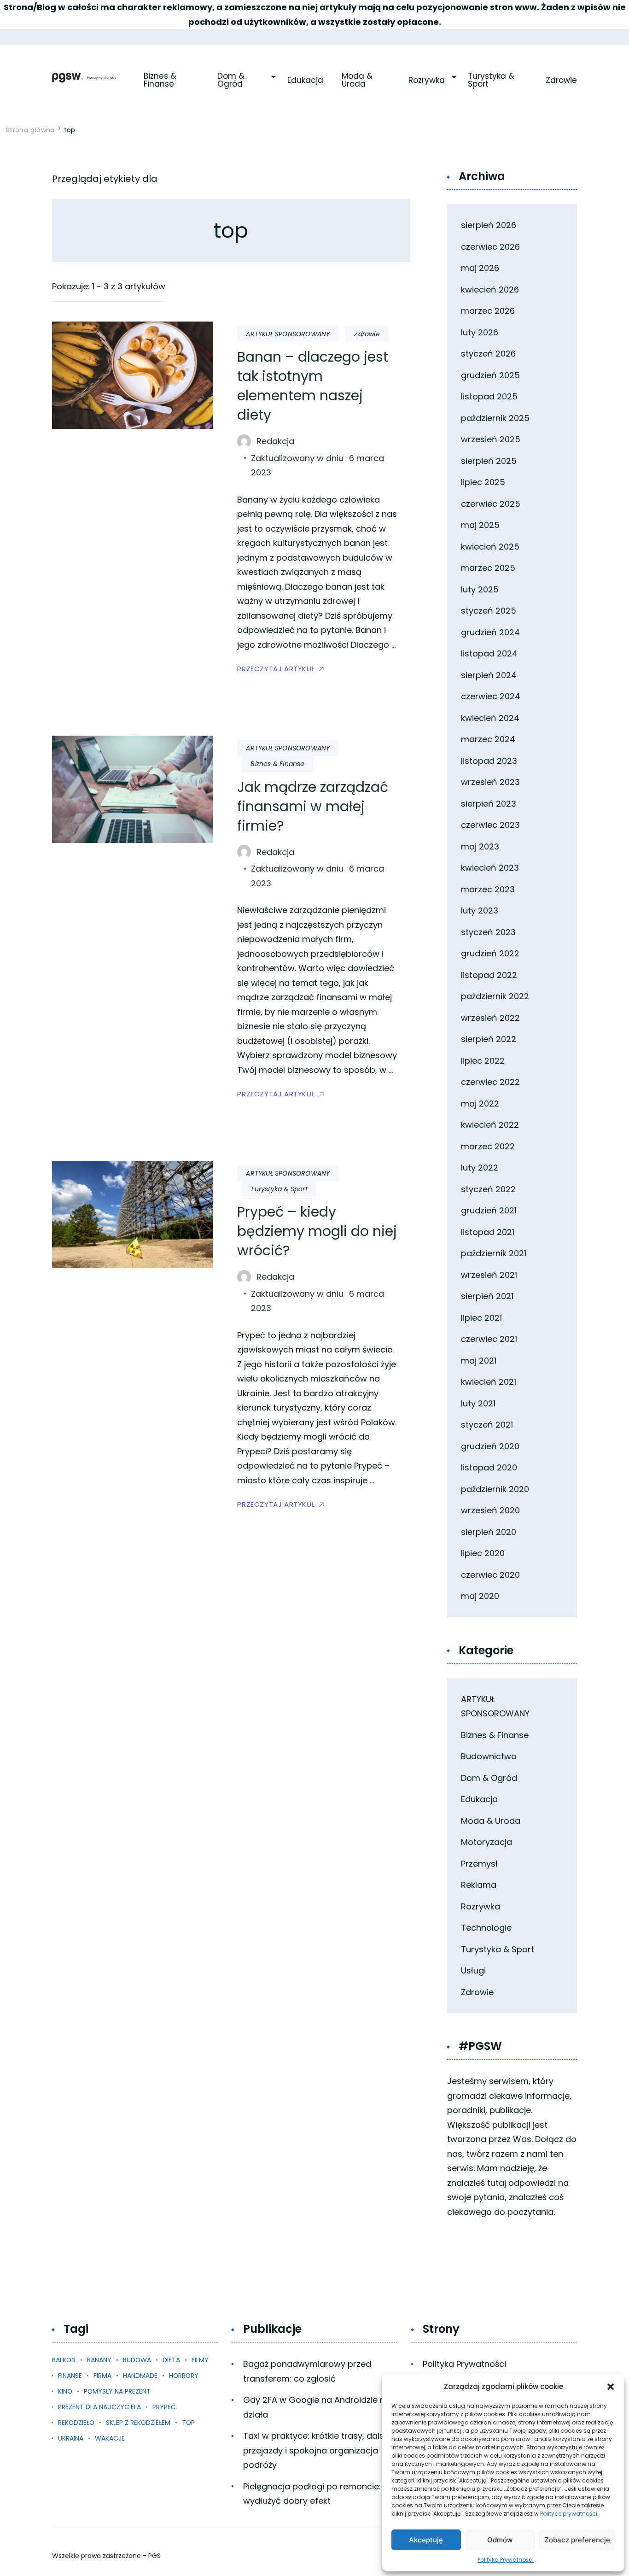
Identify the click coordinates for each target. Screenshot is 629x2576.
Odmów (500, 2540)
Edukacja (305, 80)
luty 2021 (478, 1403)
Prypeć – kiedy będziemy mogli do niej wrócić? (317, 1231)
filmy (200, 2360)
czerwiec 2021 (489, 1339)
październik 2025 (495, 418)
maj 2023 (480, 846)
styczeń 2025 (489, 611)
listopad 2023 (489, 761)
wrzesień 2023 (490, 782)
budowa (137, 2360)
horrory (184, 2376)
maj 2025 (480, 525)
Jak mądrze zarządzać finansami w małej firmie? (313, 806)
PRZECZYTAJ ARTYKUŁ (276, 669)
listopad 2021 (488, 1232)
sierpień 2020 (489, 1532)
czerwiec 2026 (490, 247)
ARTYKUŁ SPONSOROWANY (288, 334)
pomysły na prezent (117, 2391)
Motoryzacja (486, 1842)
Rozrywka (427, 80)
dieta (171, 2360)
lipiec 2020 (483, 1553)
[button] (611, 2387)
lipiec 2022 (483, 1061)
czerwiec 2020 (490, 1575)
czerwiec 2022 (490, 1082)
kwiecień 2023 (490, 868)
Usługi (473, 1970)
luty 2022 (480, 1168)
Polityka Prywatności (506, 2560)
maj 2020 (480, 1596)
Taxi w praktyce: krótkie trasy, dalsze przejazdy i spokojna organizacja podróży (318, 2450)
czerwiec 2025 (491, 504)
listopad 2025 (489, 396)
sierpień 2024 (489, 675)
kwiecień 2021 (489, 1382)
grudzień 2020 (490, 1446)
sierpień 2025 (489, 461)
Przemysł (479, 1864)
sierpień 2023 (489, 804)
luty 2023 (480, 910)
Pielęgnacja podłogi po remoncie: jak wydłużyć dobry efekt (319, 2494)
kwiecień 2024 (490, 718)
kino (65, 2391)
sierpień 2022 (489, 1039)
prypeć (164, 2407)
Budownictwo (489, 1756)
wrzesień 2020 (490, 1510)
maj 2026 (480, 268)
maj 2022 (480, 1104)
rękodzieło (76, 2423)
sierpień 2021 (487, 1296)
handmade (140, 2376)
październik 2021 (494, 1253)
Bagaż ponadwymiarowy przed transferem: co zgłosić (307, 2371)
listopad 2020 (489, 1467)
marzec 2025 (488, 568)
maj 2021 (479, 1361)
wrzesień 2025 (491, 439)
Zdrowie (561, 80)
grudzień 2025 (490, 375)
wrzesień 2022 (490, 1018)
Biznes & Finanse (161, 80)
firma (102, 2376)
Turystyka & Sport (492, 80)
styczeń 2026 (488, 354)
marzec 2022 (488, 1146)
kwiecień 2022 (490, 1125)
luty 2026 (480, 332)
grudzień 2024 (490, 632)
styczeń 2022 (488, 1189)
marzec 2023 (488, 889)
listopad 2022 (489, 975)
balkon (64, 2360)
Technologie (486, 1928)
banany (99, 2360)
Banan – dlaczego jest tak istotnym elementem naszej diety (313, 386)
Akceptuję (426, 2540)
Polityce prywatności (569, 2514)
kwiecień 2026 (490, 290)
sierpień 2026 (489, 225)
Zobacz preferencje (577, 2540)
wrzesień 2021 (489, 1275)
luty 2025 (480, 589)
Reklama (479, 1885)
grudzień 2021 (489, 1210)
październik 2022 (495, 996)
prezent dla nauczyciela (99, 2407)
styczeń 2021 (487, 1425)
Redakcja (275, 441)
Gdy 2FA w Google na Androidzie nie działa (317, 2407)
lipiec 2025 (483, 482)
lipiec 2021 (481, 1318)
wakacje (110, 2438)
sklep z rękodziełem (138, 2423)
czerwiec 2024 (491, 696)
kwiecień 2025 (490, 547)
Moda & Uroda (358, 80)
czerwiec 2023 (490, 825)
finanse (70, 2376)
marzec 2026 (488, 311)
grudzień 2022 (490, 953)
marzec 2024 (488, 739)
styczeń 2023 (488, 932)
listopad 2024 (489, 653)
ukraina (71, 2438)
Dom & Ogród (232, 80)
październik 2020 (495, 1489)
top (188, 2423)
